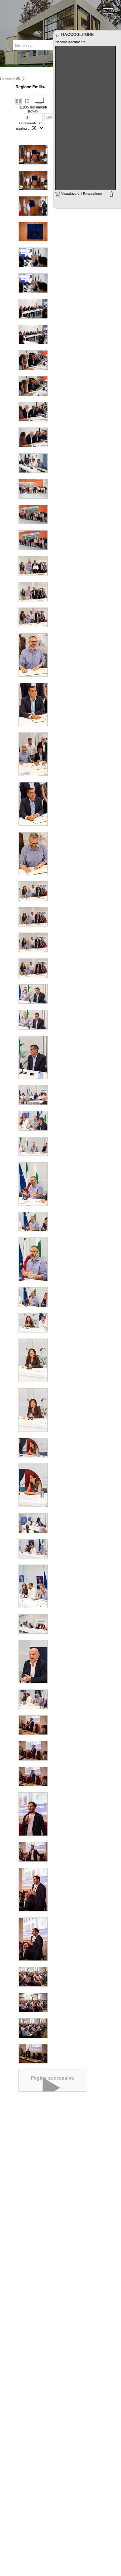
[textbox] (39, 45)
